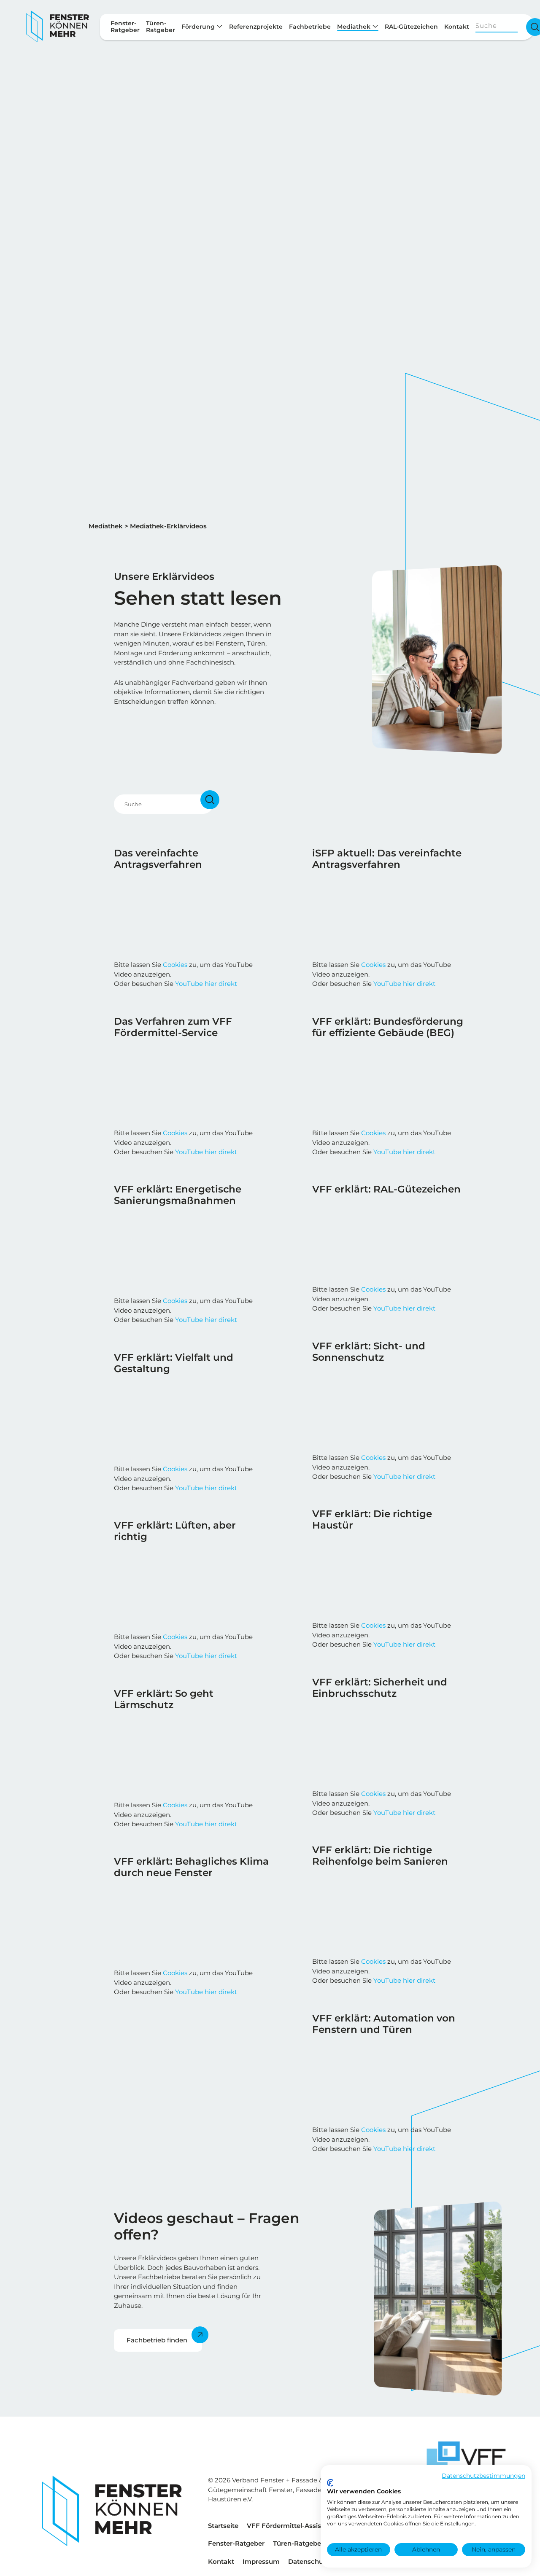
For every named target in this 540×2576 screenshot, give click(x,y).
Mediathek (355, 27)
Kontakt (457, 27)
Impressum (261, 2561)
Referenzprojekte (256, 27)
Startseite (223, 2526)
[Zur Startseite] (58, 27)
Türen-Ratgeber (298, 2543)
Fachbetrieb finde (155, 2340)
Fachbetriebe (310, 27)
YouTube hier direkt (206, 984)
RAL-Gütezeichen (411, 27)
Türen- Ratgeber (161, 27)
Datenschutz (309, 2561)
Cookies (175, 965)
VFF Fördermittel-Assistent (290, 2526)
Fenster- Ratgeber (125, 27)
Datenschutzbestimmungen (483, 2476)
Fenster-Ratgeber (236, 2543)
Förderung (199, 27)
